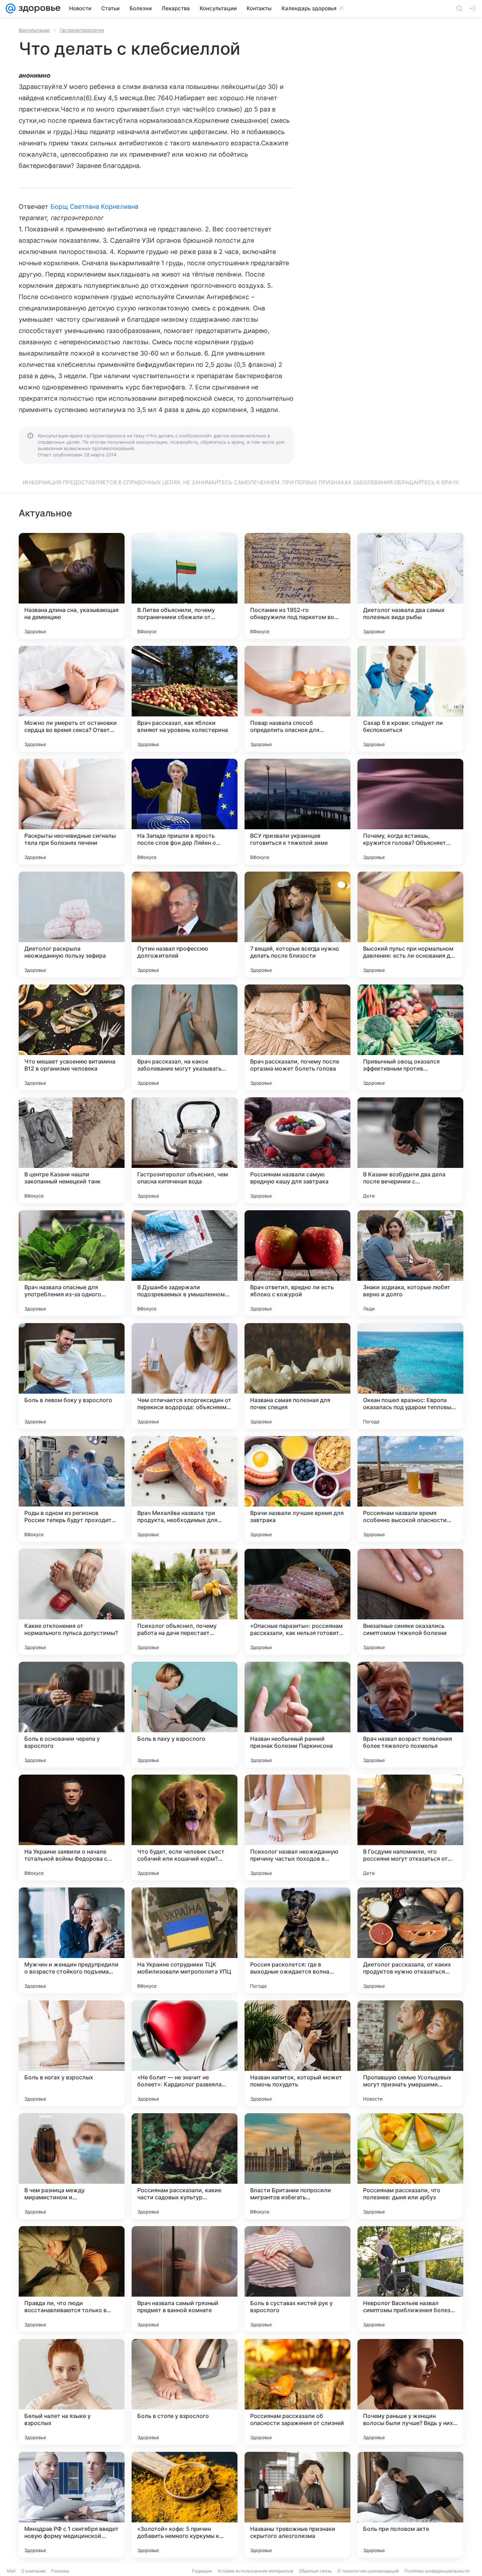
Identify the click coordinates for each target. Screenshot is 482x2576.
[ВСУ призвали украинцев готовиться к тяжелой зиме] (297, 812)
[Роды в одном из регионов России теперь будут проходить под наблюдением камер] (72, 1489)
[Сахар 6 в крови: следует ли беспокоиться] (410, 699)
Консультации (34, 30)
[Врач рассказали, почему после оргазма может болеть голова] (297, 1037)
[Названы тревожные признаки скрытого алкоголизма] (297, 2505)
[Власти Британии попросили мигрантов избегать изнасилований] (297, 2166)
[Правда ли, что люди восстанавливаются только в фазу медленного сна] (72, 2279)
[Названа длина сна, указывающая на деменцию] (72, 586)
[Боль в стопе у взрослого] (185, 2392)
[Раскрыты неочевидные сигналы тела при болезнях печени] (72, 812)
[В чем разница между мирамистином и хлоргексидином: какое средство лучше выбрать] (72, 2166)
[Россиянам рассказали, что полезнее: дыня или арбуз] (410, 2166)
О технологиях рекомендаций (368, 2571)
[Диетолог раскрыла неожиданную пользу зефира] (72, 925)
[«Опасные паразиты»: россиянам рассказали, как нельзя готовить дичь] (297, 1602)
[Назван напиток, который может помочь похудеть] (297, 2053)
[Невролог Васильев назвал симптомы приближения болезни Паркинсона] (410, 2279)
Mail (11, 2571)
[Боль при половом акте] (410, 2505)
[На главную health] (38, 8)
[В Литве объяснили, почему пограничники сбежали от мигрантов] (185, 586)
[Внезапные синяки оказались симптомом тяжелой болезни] (410, 1602)
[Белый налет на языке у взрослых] (72, 2392)
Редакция (202, 2571)
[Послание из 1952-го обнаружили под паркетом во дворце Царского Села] (297, 586)
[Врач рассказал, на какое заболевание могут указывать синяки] (185, 1037)
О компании (33, 2571)
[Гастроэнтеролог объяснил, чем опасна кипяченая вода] (185, 1150)
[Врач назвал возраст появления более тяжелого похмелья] (410, 1715)
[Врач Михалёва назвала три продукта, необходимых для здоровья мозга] (185, 1489)
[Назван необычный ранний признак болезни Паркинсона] (297, 1715)
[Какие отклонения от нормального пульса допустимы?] (72, 1602)
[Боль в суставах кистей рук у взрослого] (297, 2279)
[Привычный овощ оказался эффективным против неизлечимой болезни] (410, 1037)
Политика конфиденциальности (437, 2571)
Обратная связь (315, 2571)
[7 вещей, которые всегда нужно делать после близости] (297, 925)
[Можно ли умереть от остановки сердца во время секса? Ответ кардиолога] (72, 699)
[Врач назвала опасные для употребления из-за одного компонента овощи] (72, 1263)
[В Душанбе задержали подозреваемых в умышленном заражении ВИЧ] (185, 1263)
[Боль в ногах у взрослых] (72, 2053)
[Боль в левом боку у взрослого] (72, 1376)
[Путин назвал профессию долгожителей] (185, 925)
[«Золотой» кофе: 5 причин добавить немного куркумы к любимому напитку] (185, 2505)
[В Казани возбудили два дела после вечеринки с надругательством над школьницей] (410, 1150)
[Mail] (11, 8)
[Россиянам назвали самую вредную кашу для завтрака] (297, 1150)
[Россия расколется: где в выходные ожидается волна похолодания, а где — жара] (297, 1940)
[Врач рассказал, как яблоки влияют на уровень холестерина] (185, 699)
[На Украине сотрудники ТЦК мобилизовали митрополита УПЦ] (185, 1940)
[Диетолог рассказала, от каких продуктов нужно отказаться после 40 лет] (410, 1940)
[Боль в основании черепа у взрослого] (72, 1715)
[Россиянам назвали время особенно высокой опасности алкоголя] (410, 1489)
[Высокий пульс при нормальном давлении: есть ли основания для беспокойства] (410, 925)
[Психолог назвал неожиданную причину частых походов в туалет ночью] (297, 1828)
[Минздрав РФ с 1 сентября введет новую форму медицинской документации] (72, 2505)
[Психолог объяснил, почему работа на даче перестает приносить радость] (185, 1602)
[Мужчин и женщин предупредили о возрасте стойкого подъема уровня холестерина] (72, 1940)
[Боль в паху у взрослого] (185, 1715)
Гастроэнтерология (82, 30)
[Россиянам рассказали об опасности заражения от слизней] (297, 2392)
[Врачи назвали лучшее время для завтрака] (297, 1489)
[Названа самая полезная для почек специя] (297, 1376)
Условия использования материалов (255, 2571)
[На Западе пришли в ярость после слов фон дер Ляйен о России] (185, 812)
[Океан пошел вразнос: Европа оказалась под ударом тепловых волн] (410, 1376)
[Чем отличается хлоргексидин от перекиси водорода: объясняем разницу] (185, 1376)
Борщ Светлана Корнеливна (94, 207)
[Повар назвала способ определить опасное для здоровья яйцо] (297, 699)
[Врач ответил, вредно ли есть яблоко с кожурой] (297, 1263)
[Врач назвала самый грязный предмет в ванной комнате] (185, 2279)
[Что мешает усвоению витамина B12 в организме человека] (72, 1037)
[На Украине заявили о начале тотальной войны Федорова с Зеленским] (72, 1828)
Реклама (60, 2571)
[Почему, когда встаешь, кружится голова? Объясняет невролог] (410, 812)
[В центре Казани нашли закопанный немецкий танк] (72, 1150)
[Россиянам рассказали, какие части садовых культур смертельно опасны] (185, 2166)
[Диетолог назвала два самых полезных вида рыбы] (410, 586)
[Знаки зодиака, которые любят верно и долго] (410, 1263)
